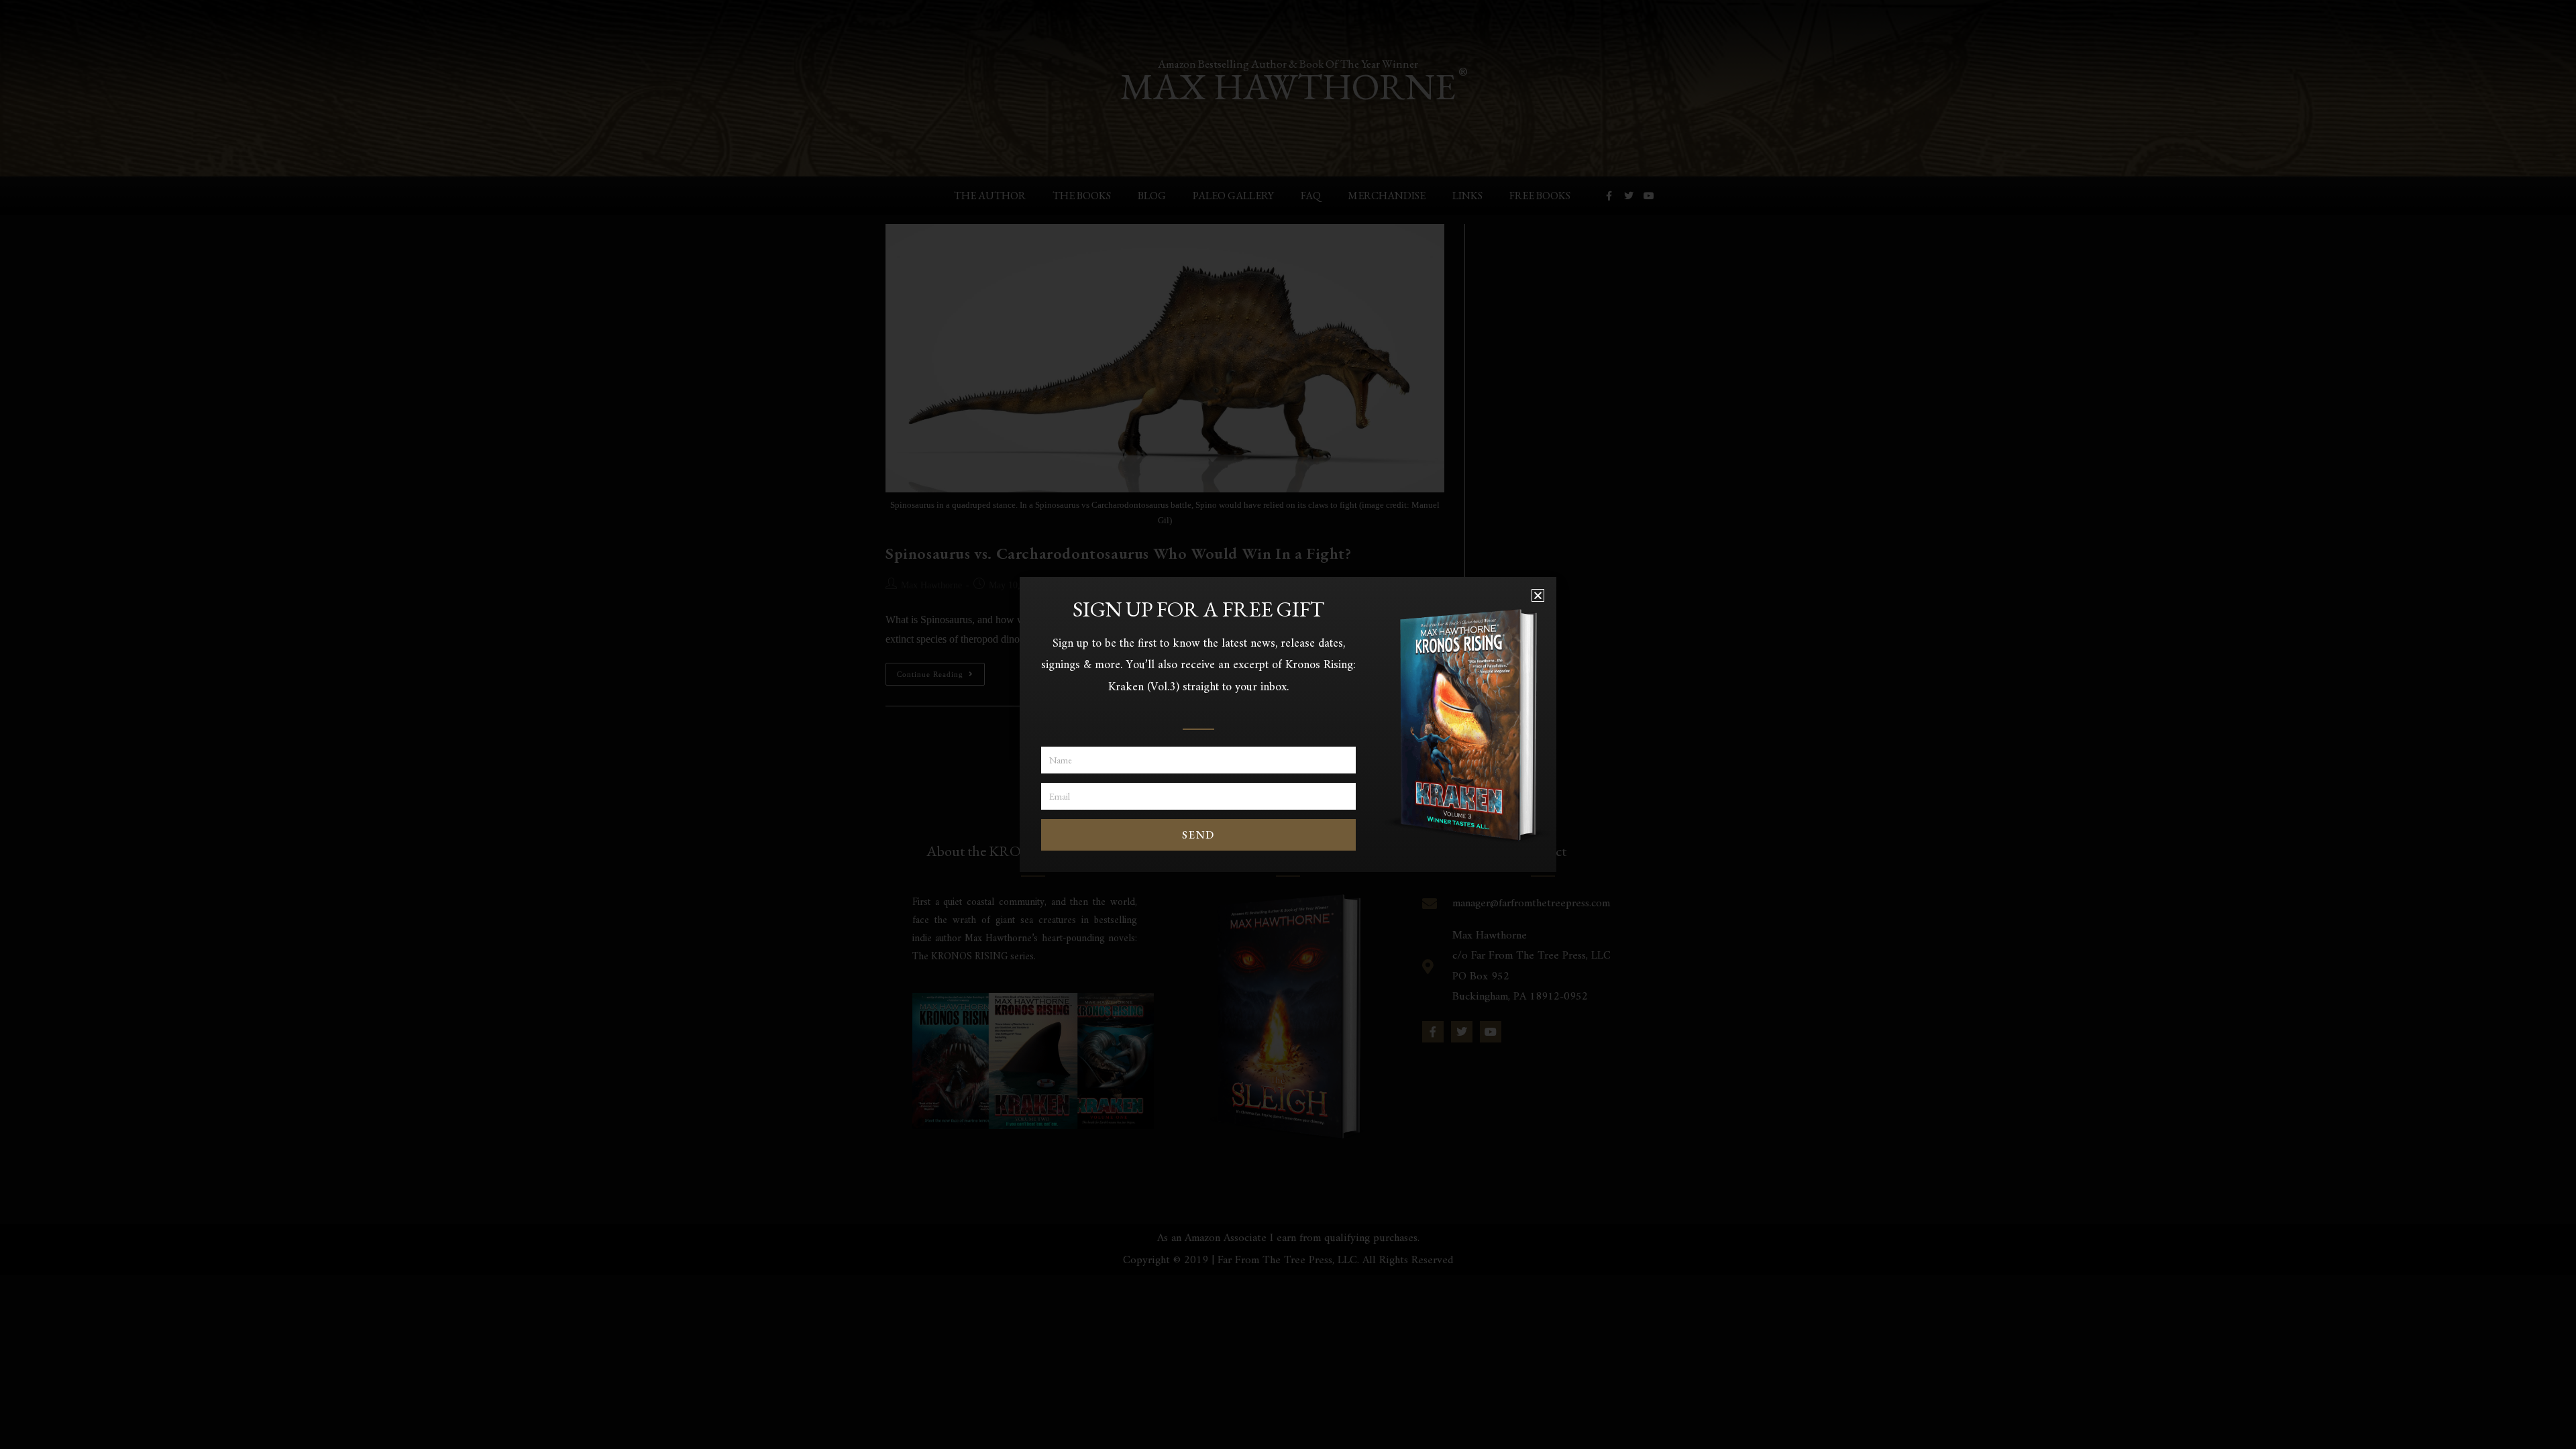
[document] (1288, 724)
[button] (1538, 595)
